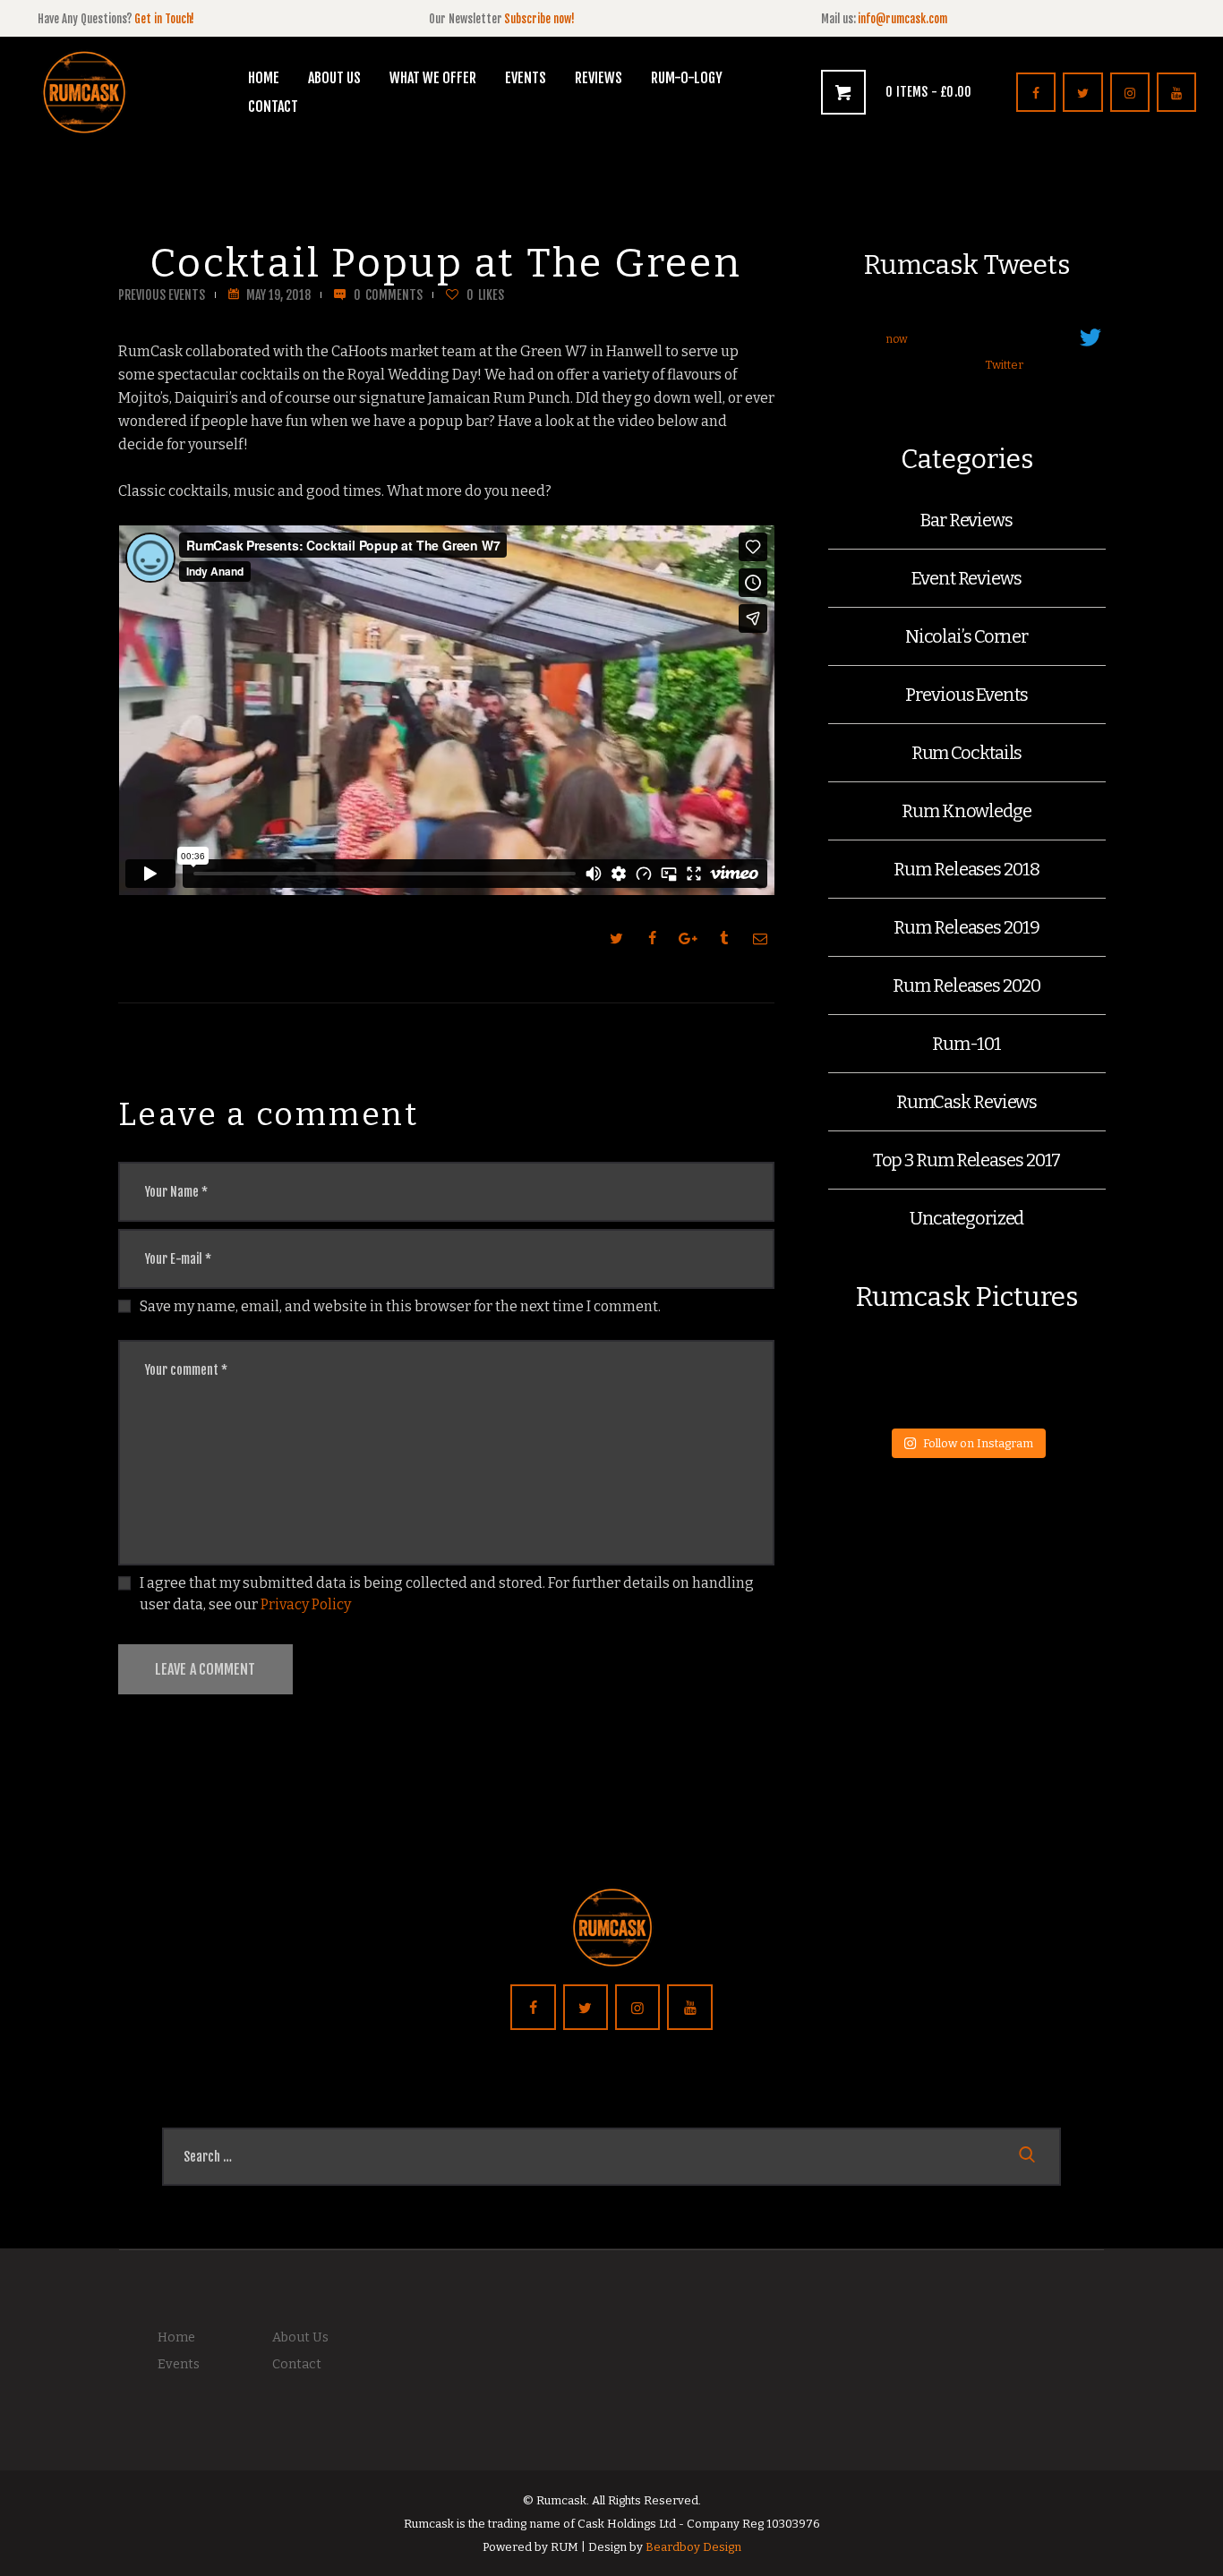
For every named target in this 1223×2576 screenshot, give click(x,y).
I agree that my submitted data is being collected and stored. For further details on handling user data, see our (447, 1594)
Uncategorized (967, 1218)
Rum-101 (966, 1044)
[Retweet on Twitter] (929, 366)
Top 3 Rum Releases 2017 (967, 1160)
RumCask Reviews (967, 1102)
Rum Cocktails (967, 753)
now (897, 339)
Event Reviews (966, 578)
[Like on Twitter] (964, 366)
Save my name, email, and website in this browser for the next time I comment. (400, 1306)
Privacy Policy (306, 1604)
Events (179, 2364)
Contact (297, 2364)
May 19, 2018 (278, 295)
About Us (300, 2337)
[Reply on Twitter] (896, 366)
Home (176, 2337)
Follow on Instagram (978, 1443)
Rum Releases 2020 (966, 985)
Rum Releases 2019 (966, 927)
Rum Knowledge (966, 811)
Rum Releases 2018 (966, 869)
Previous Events (162, 295)
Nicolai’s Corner (966, 636)
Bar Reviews (966, 520)
